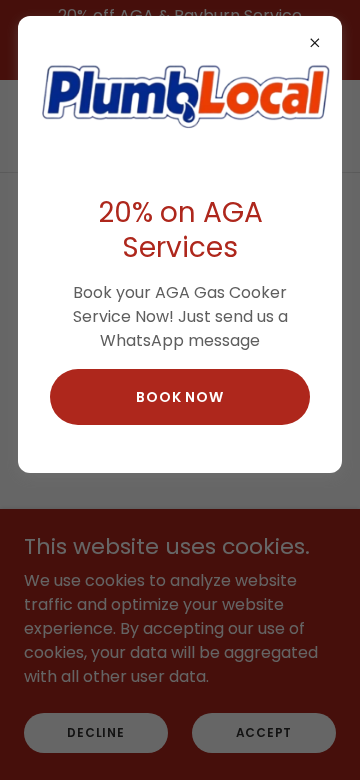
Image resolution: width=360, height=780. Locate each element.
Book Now (180, 397)
